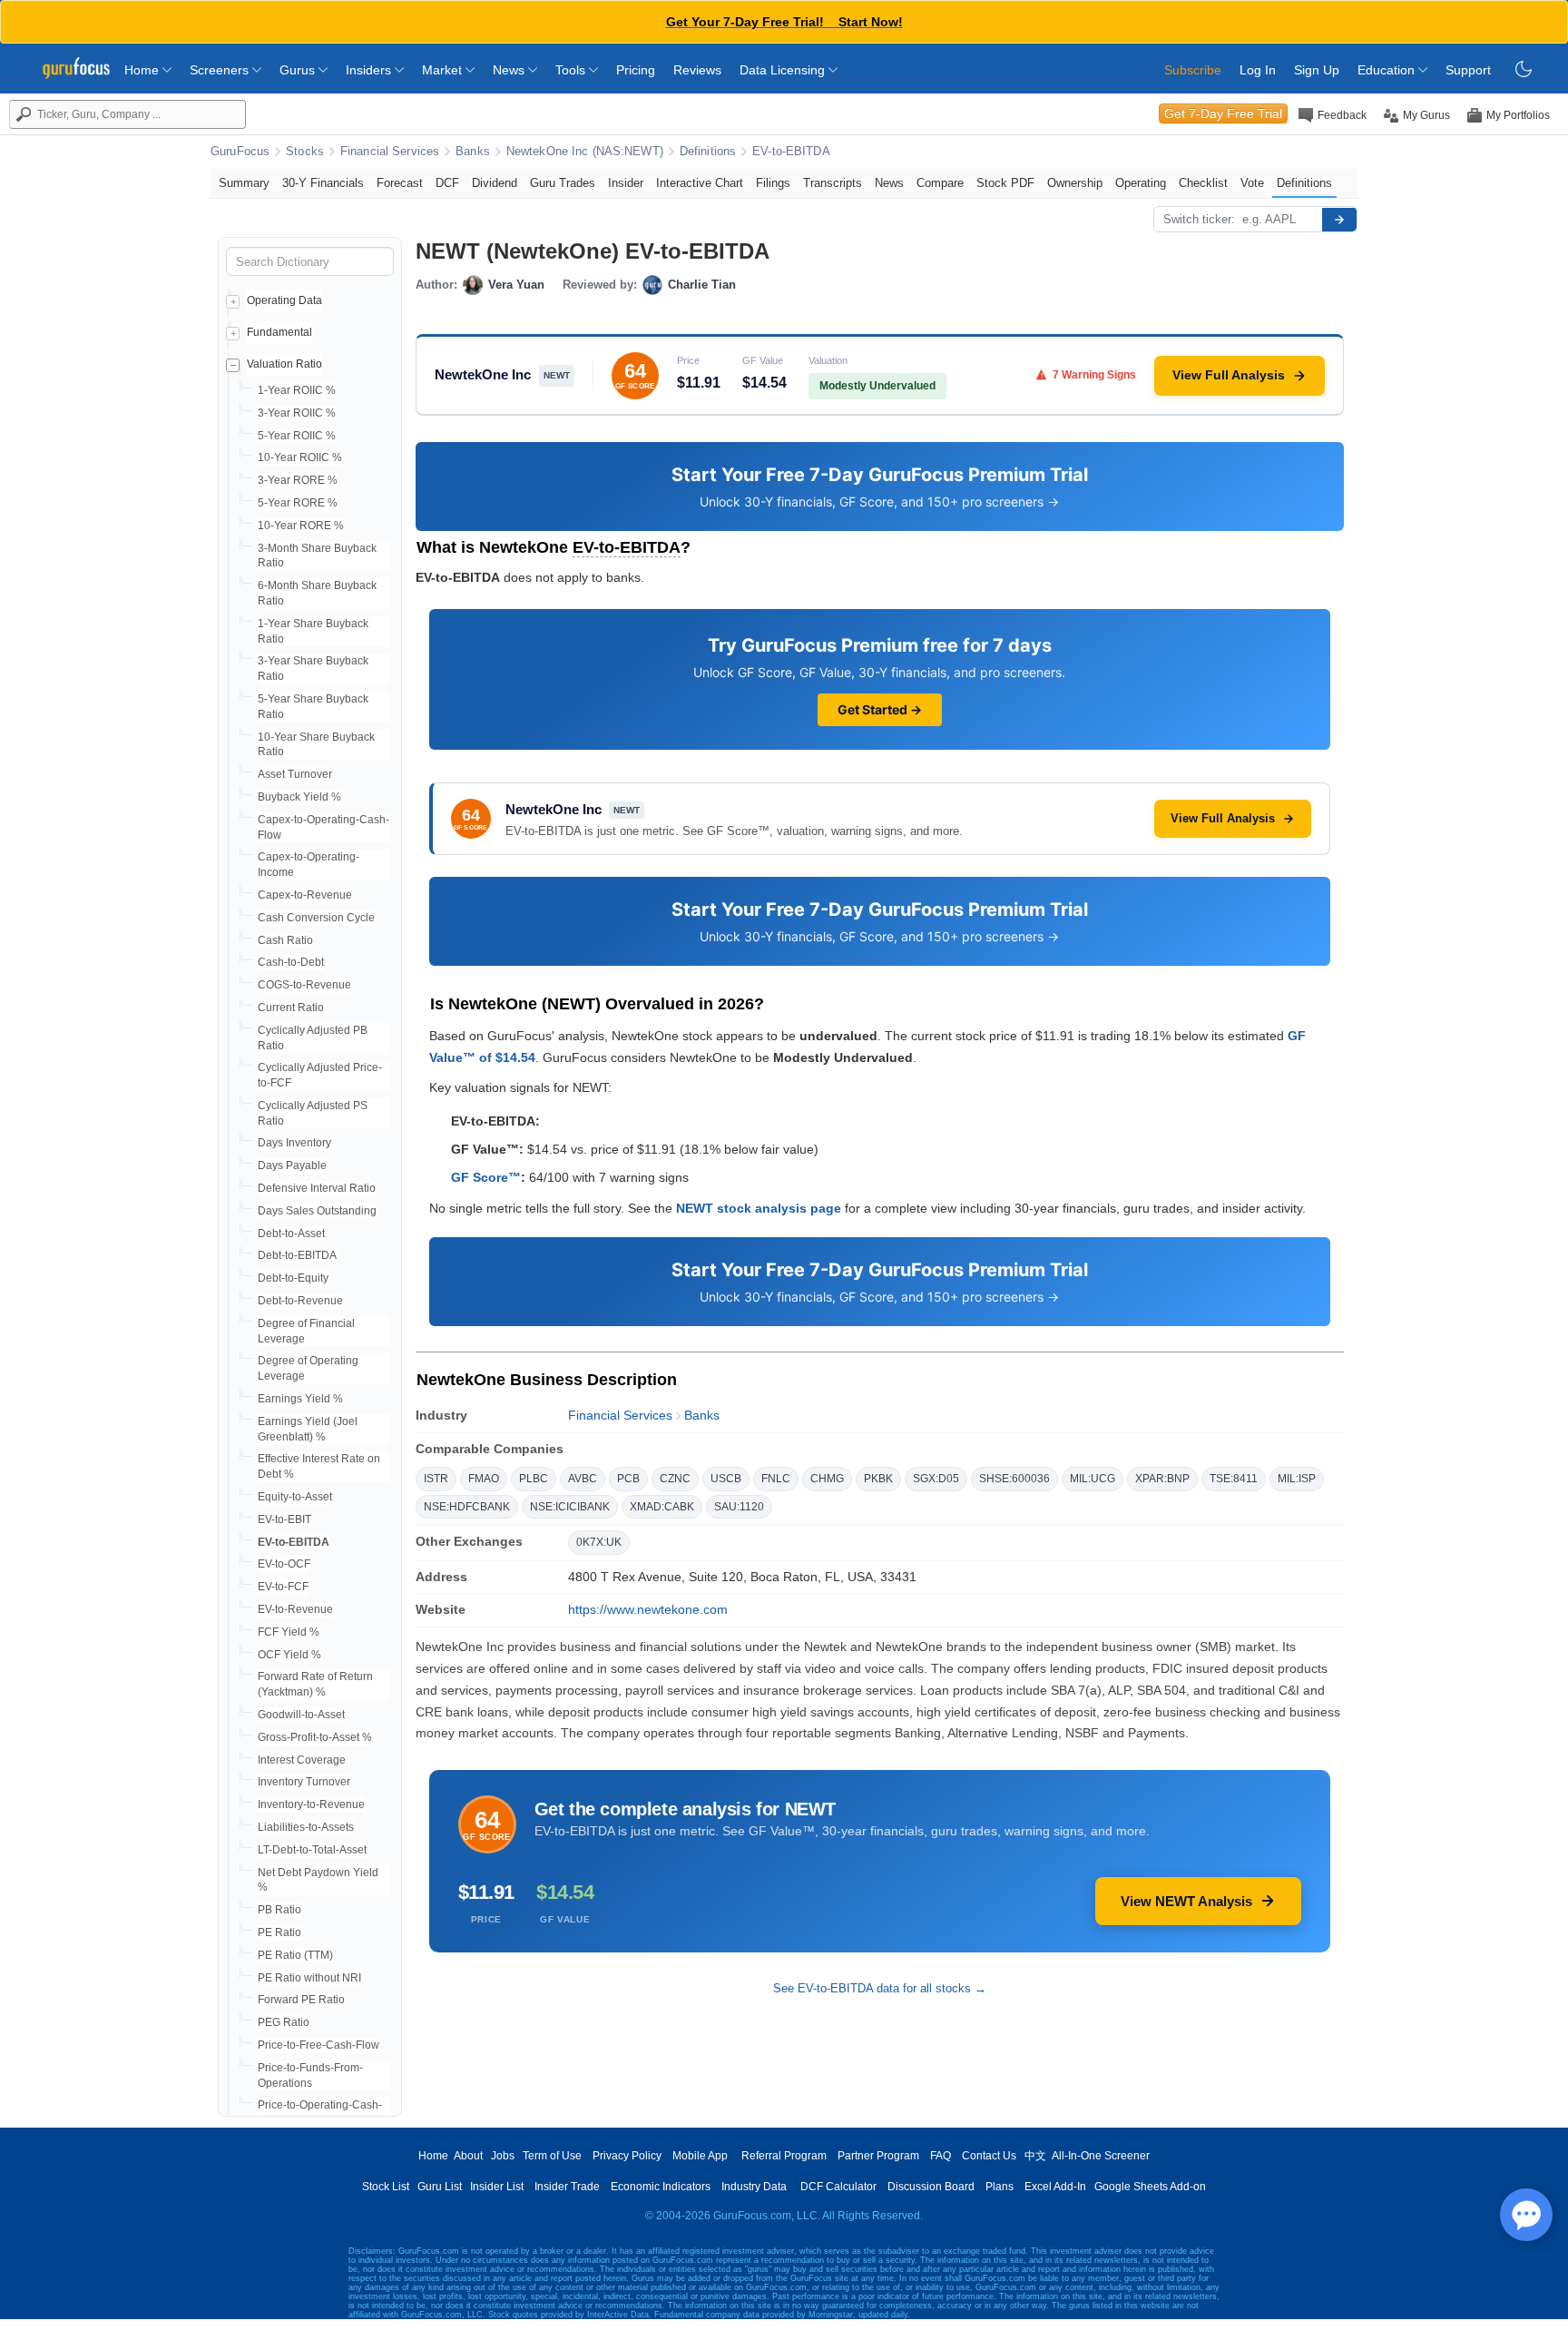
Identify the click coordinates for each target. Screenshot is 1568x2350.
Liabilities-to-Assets (306, 1827)
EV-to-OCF (284, 1564)
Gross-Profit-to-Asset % (315, 1737)
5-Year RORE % (298, 503)
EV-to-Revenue (295, 1609)
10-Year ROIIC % (300, 457)
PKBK (878, 1479)
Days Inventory (294, 1143)
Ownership (1075, 183)
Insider (626, 183)
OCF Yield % (289, 1655)
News (510, 70)
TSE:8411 (1234, 1479)
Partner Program (878, 2156)
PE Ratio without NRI (309, 1978)
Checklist (1203, 183)
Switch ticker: (1199, 219)
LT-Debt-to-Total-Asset (312, 1850)
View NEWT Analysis (1186, 1901)
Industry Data (754, 2187)
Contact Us (989, 2156)
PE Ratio (279, 1932)
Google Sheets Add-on (1150, 2187)
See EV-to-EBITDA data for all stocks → (880, 1988)
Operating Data (284, 300)
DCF (447, 183)
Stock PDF (1005, 183)
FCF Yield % (289, 1632)
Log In (1258, 70)
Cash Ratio (285, 940)
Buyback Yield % (299, 797)
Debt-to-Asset (291, 1234)
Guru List (440, 2187)
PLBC (534, 1479)
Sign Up (1317, 70)
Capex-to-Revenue (305, 895)
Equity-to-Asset (295, 1497)
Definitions (708, 152)
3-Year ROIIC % (297, 413)
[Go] (1339, 220)
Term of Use (552, 2156)
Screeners (221, 70)
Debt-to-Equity (293, 1278)
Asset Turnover (295, 774)
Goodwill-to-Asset (301, 1715)
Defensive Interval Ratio (317, 1188)
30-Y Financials (323, 183)
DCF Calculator (838, 2187)
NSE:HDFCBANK (467, 1507)
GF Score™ (486, 1177)
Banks (473, 152)
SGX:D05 (936, 1479)
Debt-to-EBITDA (297, 1255)
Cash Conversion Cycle (316, 918)
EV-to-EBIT (284, 1519)
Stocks (305, 152)
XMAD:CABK (662, 1507)
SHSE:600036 (1014, 1479)
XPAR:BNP (1162, 1479)
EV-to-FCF (283, 1587)
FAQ (941, 2156)
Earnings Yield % (300, 1399)
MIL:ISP (1297, 1479)
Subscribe (1193, 70)
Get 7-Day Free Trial (1223, 113)
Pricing (636, 70)
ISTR (436, 1479)
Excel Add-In (1055, 2187)
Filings (773, 183)
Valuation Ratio (284, 364)
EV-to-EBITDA (791, 152)
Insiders (370, 70)
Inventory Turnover (304, 1782)
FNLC (776, 1479)
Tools (572, 70)
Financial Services (390, 152)
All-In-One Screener (1101, 2156)
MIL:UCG (1093, 1479)
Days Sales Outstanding (317, 1211)
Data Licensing (784, 70)
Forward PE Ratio (301, 2000)
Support (1468, 70)
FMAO (484, 1479)
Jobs (503, 2156)
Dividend (495, 183)
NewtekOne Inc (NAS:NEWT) (585, 152)
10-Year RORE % (301, 526)
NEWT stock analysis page (759, 1208)
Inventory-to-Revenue (311, 1804)
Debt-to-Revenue (300, 1301)
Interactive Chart (700, 183)
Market (444, 70)
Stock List (386, 2187)
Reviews (697, 70)
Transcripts (833, 183)
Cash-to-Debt (291, 962)
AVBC (583, 1479)
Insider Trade (567, 2187)
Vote (1252, 183)
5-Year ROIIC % (297, 436)
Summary (244, 183)
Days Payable (292, 1165)
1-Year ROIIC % (297, 390)
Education (1388, 70)
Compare (940, 183)
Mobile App (700, 2156)
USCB (726, 1479)
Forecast (400, 183)
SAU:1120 (739, 1507)
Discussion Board (931, 2187)
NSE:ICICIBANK (570, 1507)
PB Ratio (279, 1910)
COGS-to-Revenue (304, 985)
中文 (1035, 2156)
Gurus (299, 70)
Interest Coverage (302, 1760)
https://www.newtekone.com (648, 1609)
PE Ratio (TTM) (295, 1955)
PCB (628, 1479)
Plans (1000, 2187)
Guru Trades (563, 183)
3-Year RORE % (298, 480)
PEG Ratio (284, 2022)
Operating (1141, 183)
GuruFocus (240, 152)
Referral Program (784, 2156)
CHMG (827, 1479)
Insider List (497, 2187)
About (468, 2156)
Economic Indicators (661, 2187)
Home (143, 70)
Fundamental (279, 332)
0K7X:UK (599, 1542)
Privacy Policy (627, 2156)
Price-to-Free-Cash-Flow (318, 2045)
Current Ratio (291, 1008)
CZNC (675, 1479)
